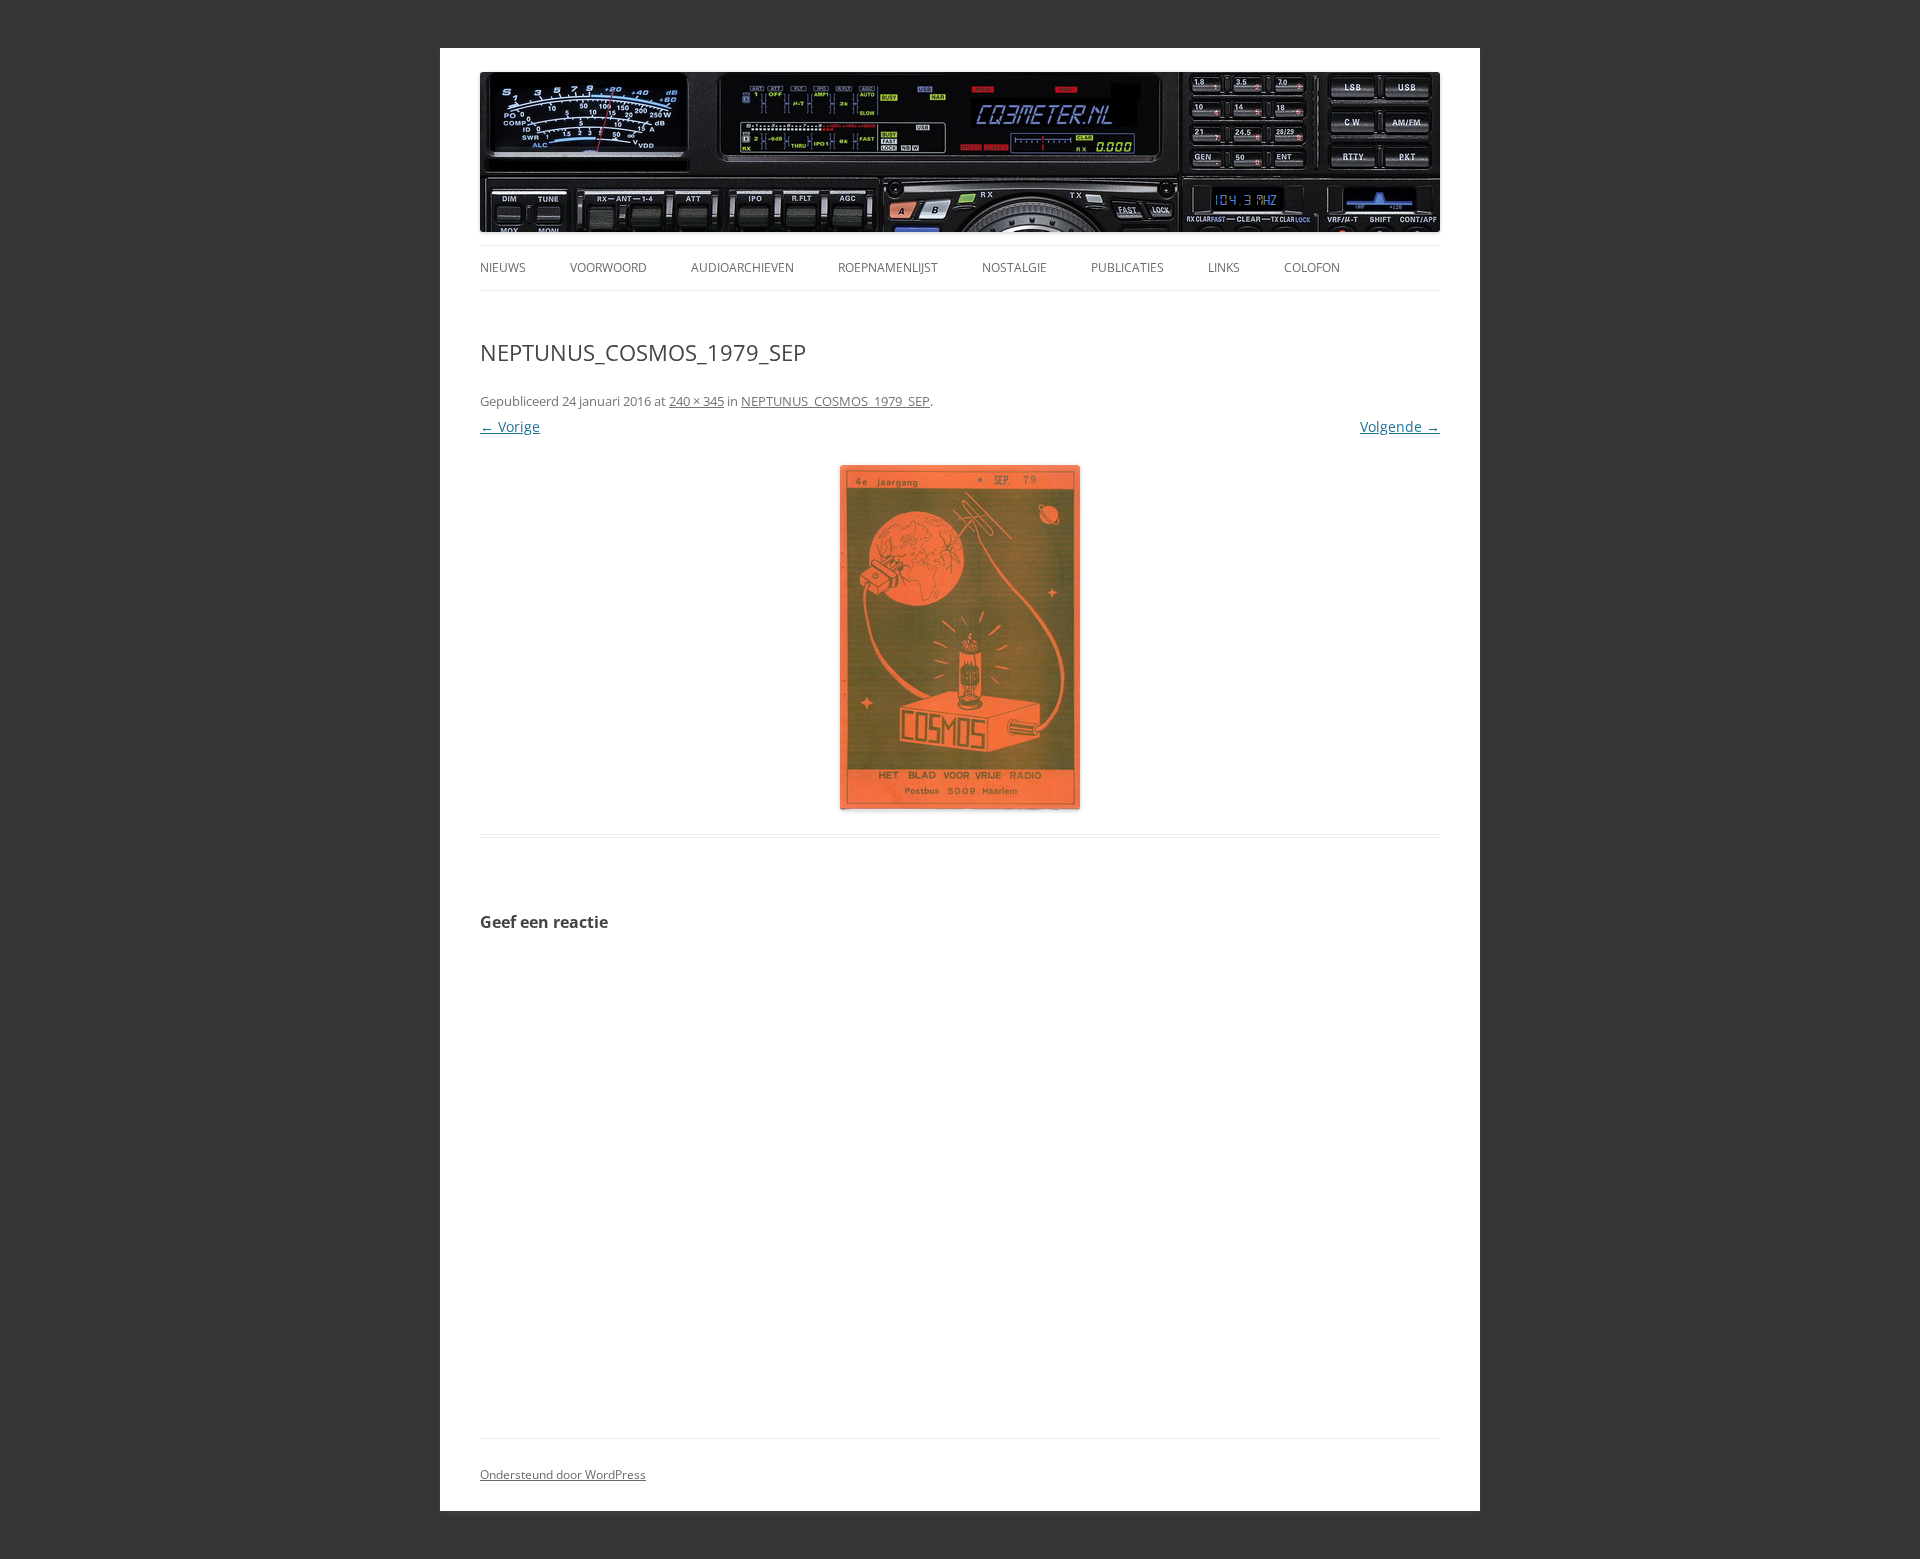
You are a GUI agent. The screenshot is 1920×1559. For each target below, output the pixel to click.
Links (1224, 267)
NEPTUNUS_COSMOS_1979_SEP (835, 401)
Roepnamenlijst (888, 267)
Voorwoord (608, 267)
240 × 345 (696, 401)
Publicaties (1127, 267)
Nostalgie (1014, 267)
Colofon (1312, 267)
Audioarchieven (742, 267)
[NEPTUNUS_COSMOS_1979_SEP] (960, 637)
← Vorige (510, 426)
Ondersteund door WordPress (563, 1474)
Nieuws (503, 267)
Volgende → (1400, 426)
